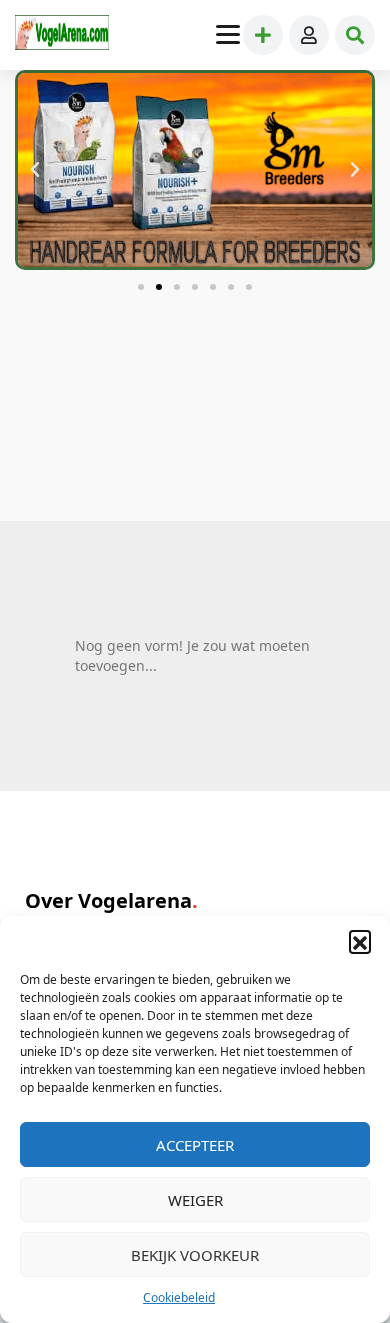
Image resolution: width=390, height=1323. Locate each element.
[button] (360, 941)
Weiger (195, 1200)
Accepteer (195, 1145)
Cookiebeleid (179, 1297)
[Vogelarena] (62, 35)
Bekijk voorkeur (195, 1255)
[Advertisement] (195, 441)
